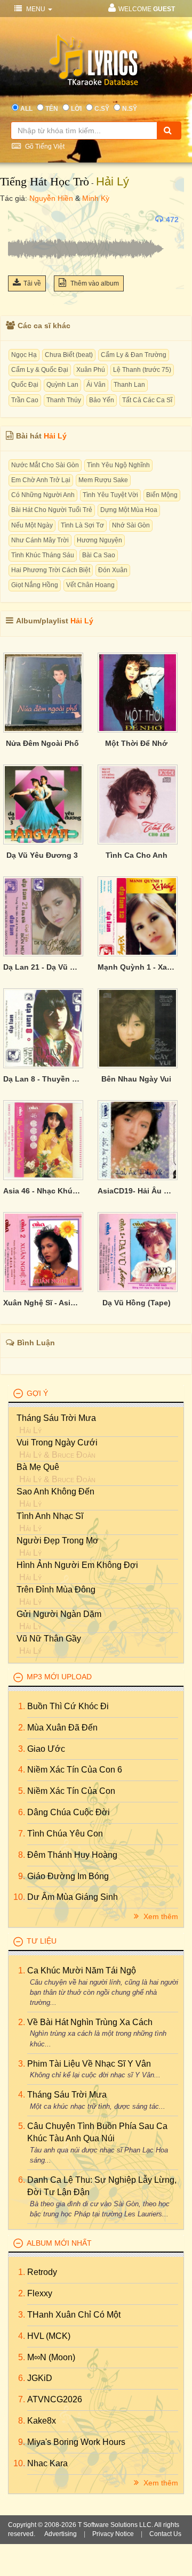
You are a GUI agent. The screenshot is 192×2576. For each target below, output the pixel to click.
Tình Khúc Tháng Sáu (43, 555)
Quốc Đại (25, 385)
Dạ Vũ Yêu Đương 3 (42, 855)
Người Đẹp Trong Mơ (58, 1541)
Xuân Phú (91, 370)
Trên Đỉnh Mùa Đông (56, 1590)
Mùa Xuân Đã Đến (62, 1728)
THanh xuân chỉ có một (74, 2315)
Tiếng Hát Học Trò (45, 181)
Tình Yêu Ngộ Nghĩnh (118, 465)
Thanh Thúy (64, 400)
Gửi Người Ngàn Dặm (59, 1614)
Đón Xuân (113, 570)
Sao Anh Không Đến (55, 1492)
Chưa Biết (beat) (69, 355)
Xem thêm (160, 1916)
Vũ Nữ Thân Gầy (49, 1639)
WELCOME (147, 9)
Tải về (32, 283)
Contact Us (165, 2534)
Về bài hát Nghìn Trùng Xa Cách (90, 2022)
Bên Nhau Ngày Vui (136, 1079)
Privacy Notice (113, 2534)
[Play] (19, 220)
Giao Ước (46, 1749)
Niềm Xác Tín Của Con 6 (75, 1770)
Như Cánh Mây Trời (40, 540)
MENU (36, 9)
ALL (26, 109)
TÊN (52, 109)
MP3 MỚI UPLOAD (59, 1677)
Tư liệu (42, 1941)
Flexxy (40, 2293)
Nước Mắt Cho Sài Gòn (45, 465)
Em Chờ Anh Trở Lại (41, 480)
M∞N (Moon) (51, 2357)
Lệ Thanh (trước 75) (142, 370)
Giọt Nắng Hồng (35, 585)
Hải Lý (113, 181)
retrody (42, 2272)
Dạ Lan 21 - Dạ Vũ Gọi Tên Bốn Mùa (42, 967)
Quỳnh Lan (62, 385)
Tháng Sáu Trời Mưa (56, 1418)
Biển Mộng (162, 495)
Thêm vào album (94, 283)
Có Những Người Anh (43, 495)
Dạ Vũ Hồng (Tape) (137, 1303)
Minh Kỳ (96, 198)
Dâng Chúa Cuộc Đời (69, 1812)
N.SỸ (130, 109)
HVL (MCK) (49, 2336)
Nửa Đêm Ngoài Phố (42, 743)
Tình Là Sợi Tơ (82, 525)
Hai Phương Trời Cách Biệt (51, 570)
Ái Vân (96, 385)
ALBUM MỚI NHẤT (59, 2243)
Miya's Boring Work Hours (76, 2442)
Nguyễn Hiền (51, 198)
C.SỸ (102, 109)
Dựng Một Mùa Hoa (129, 510)
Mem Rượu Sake (103, 480)
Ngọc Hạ (24, 355)
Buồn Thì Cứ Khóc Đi (68, 1706)
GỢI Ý (37, 1393)
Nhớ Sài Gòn (131, 525)
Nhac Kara (47, 2463)
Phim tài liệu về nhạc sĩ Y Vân (89, 2064)
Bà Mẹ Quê (38, 1467)
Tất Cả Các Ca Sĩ (147, 400)
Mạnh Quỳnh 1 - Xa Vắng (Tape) (137, 967)
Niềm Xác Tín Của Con (71, 1791)
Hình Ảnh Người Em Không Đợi (77, 1565)
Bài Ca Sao (99, 555)
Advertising (61, 2534)
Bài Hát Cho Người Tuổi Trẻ (52, 510)
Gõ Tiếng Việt (44, 147)
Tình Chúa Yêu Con (65, 1834)
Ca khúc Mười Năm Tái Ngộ (82, 1970)
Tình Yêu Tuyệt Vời (110, 495)
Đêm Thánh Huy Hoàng (72, 1855)
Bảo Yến (102, 400)
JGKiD (40, 2378)
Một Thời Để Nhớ (136, 743)
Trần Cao (25, 400)
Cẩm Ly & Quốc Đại (40, 370)
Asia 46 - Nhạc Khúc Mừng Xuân (42, 1191)
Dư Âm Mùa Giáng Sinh (73, 1897)
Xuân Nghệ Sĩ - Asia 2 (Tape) (42, 1303)
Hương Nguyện (99, 540)
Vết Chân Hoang (90, 585)
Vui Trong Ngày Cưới (57, 1443)
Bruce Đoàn (74, 1455)
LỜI (76, 109)
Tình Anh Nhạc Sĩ (50, 1516)
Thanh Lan (129, 385)
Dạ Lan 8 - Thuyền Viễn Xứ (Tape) (42, 1079)
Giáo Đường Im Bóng (68, 1876)
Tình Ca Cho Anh (137, 855)
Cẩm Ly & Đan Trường (134, 355)
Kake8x (42, 2421)
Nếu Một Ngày (32, 525)
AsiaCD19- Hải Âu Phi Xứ (137, 1191)
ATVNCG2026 (55, 2399)
